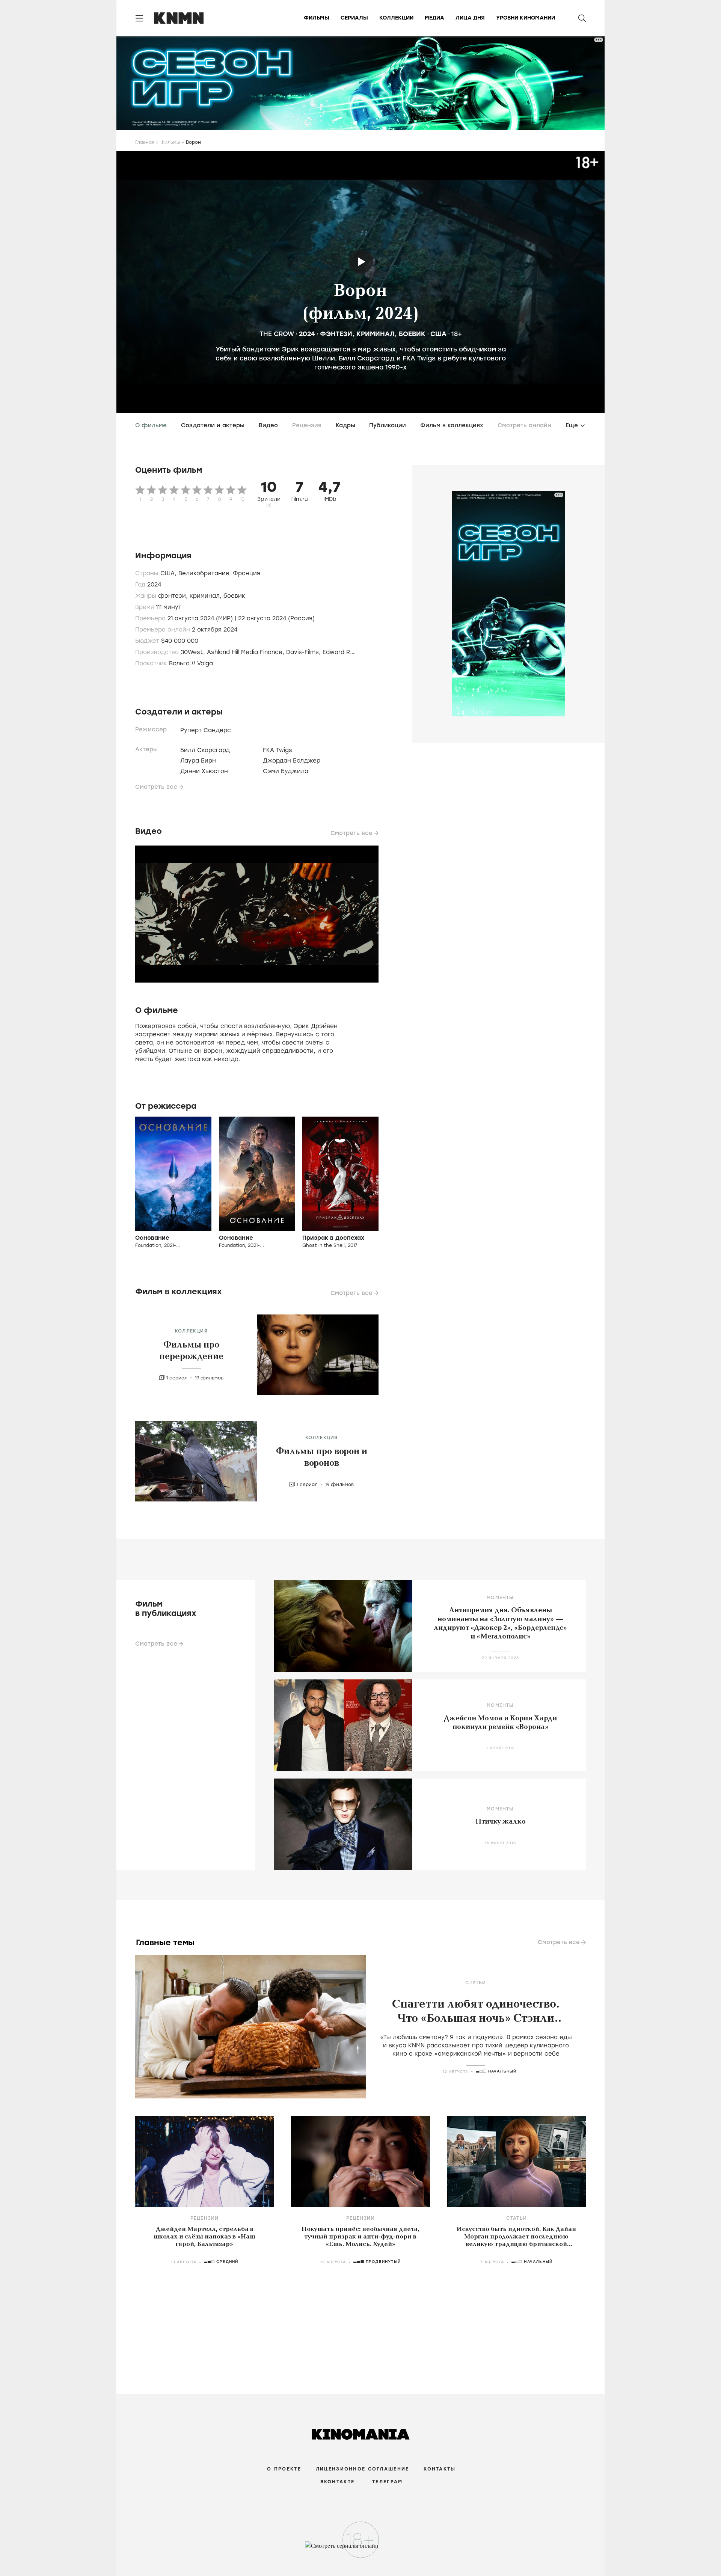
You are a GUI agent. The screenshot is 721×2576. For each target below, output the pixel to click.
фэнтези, (174, 596)
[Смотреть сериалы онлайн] (361, 2549)
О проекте (284, 2469)
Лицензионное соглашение (362, 2469)
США (438, 334)
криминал (376, 334)
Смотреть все (156, 787)
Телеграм (387, 2482)
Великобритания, (206, 573)
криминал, (207, 596)
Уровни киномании (526, 18)
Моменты (500, 1598)
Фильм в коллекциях (452, 425)
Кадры (345, 425)
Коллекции (396, 18)
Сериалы (354, 18)
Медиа (434, 18)
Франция (247, 573)
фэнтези (336, 334)
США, (169, 573)
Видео (268, 425)
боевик (412, 334)
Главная (145, 142)
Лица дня (470, 18)
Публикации (388, 425)
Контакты (440, 2469)
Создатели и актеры (213, 425)
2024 (307, 334)
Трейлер (361, 262)
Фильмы (317, 18)
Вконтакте (338, 2482)
